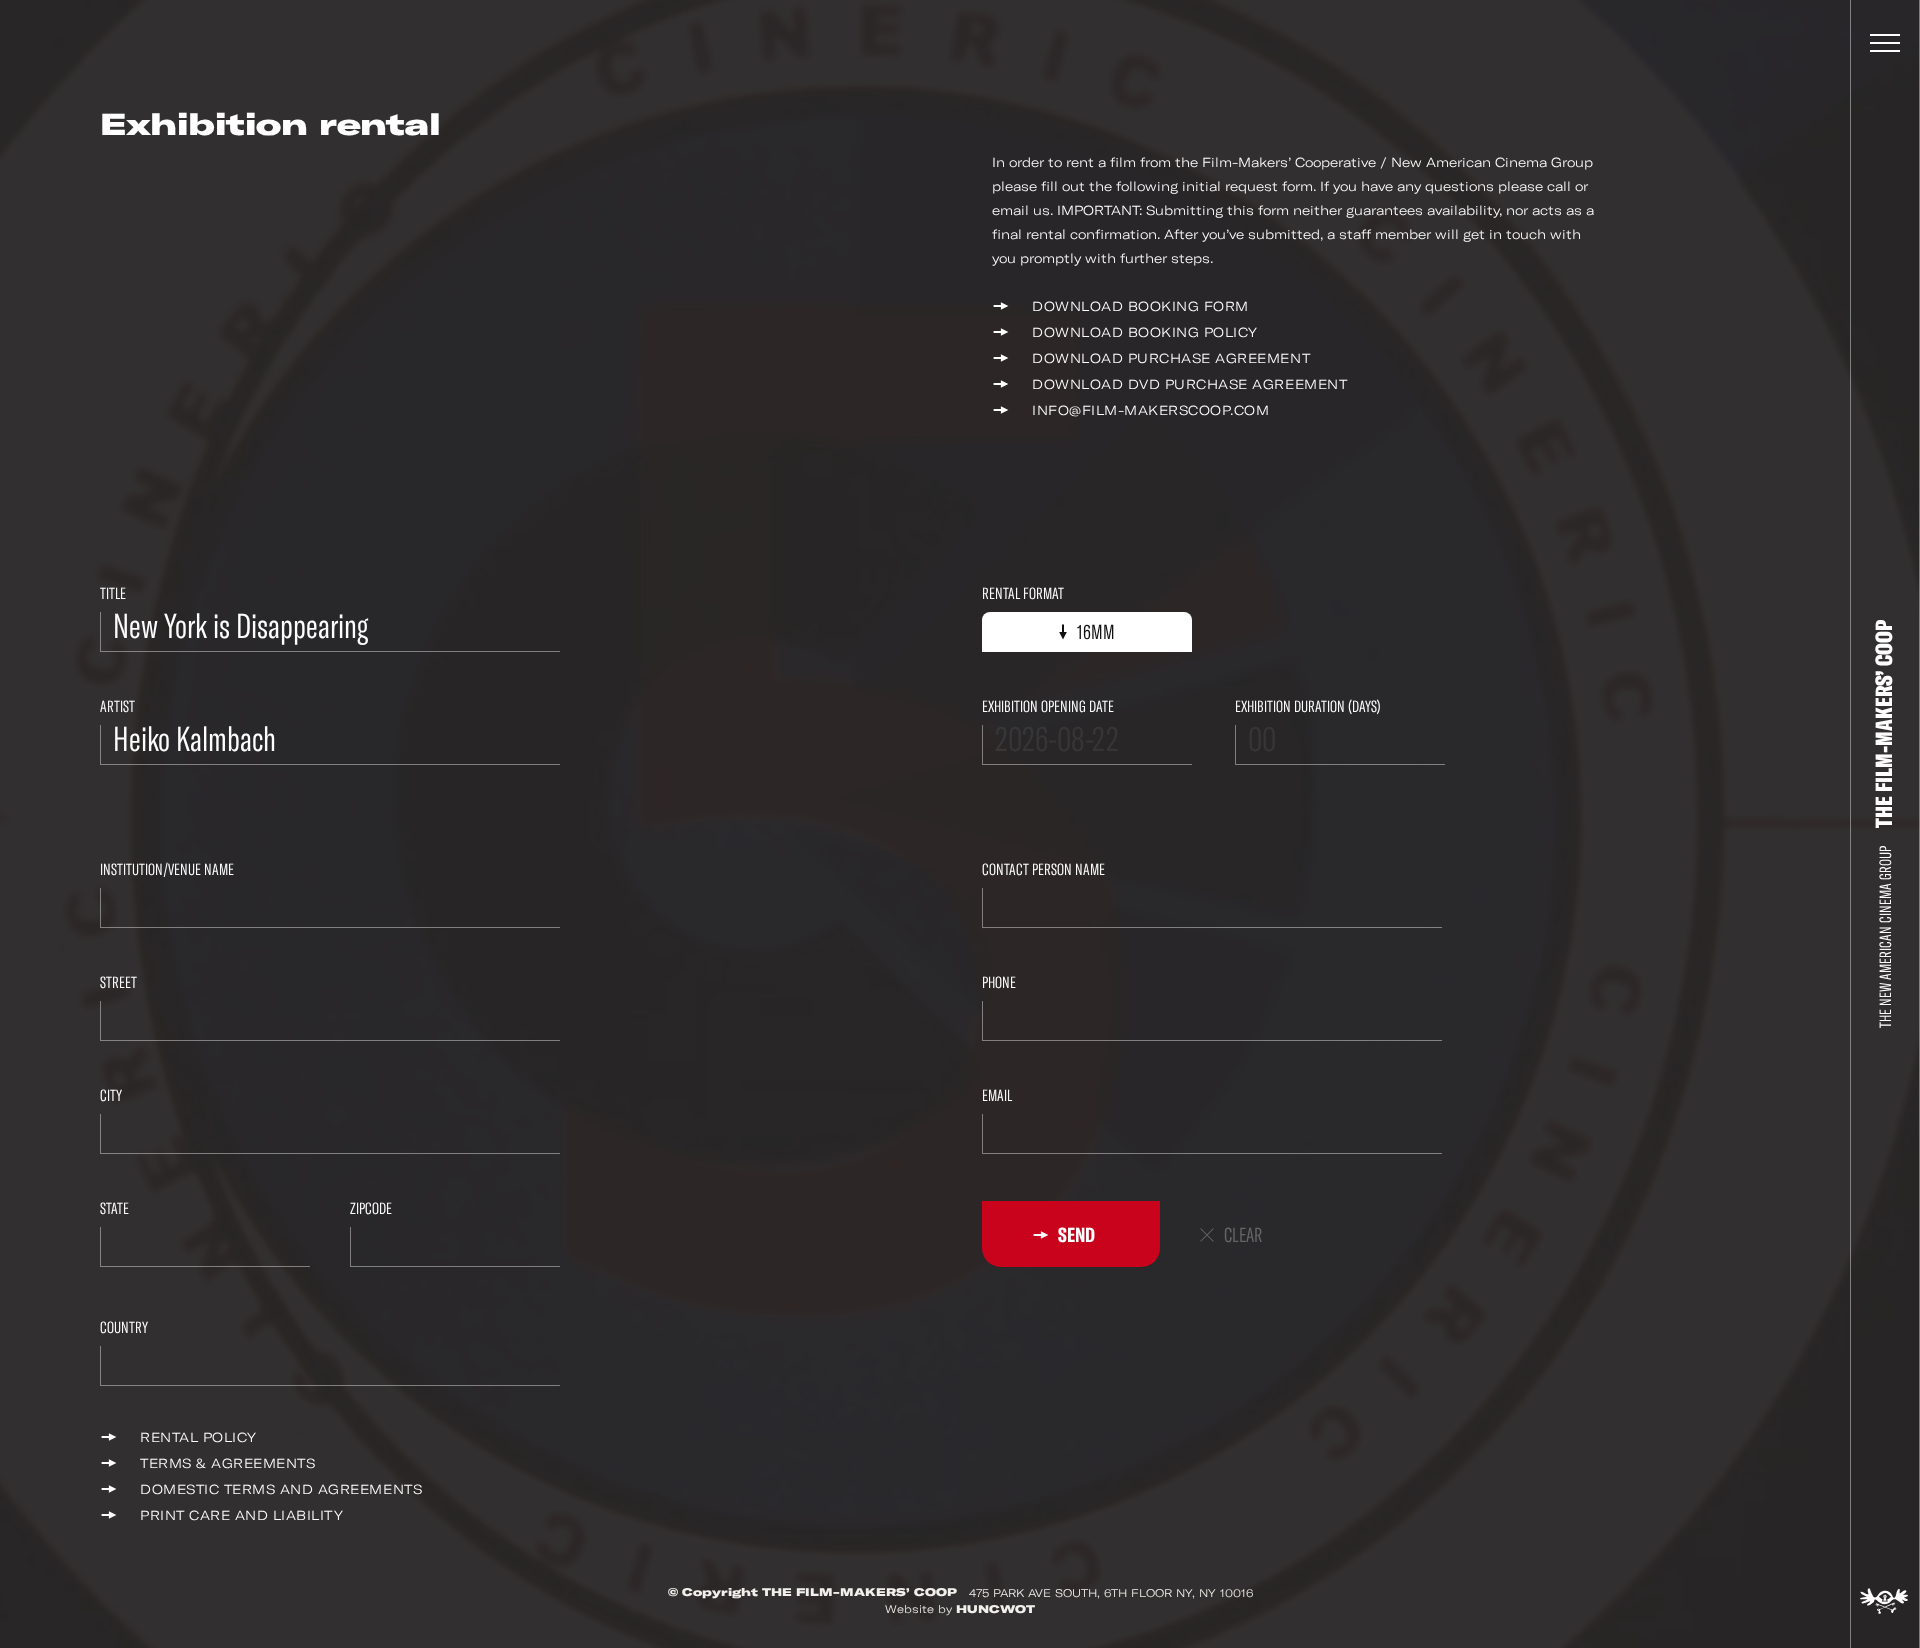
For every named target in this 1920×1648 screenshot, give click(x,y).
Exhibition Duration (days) (1308, 706)
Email (997, 1095)
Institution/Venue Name (167, 869)
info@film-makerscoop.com (1150, 410)
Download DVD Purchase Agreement (1189, 384)
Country (124, 1327)
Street (118, 982)
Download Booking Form (1140, 306)
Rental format (1023, 593)
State (114, 1208)
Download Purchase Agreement (1171, 358)
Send (1075, 1235)
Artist (117, 706)
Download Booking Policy (1145, 332)
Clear (1243, 1235)
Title (113, 593)
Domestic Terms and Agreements (281, 1489)
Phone (999, 982)
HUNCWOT (995, 1609)
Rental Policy (198, 1437)
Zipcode (371, 1208)
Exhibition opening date (1048, 706)
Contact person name (1043, 869)
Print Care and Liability (241, 1515)
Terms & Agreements (227, 1463)
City (111, 1095)
